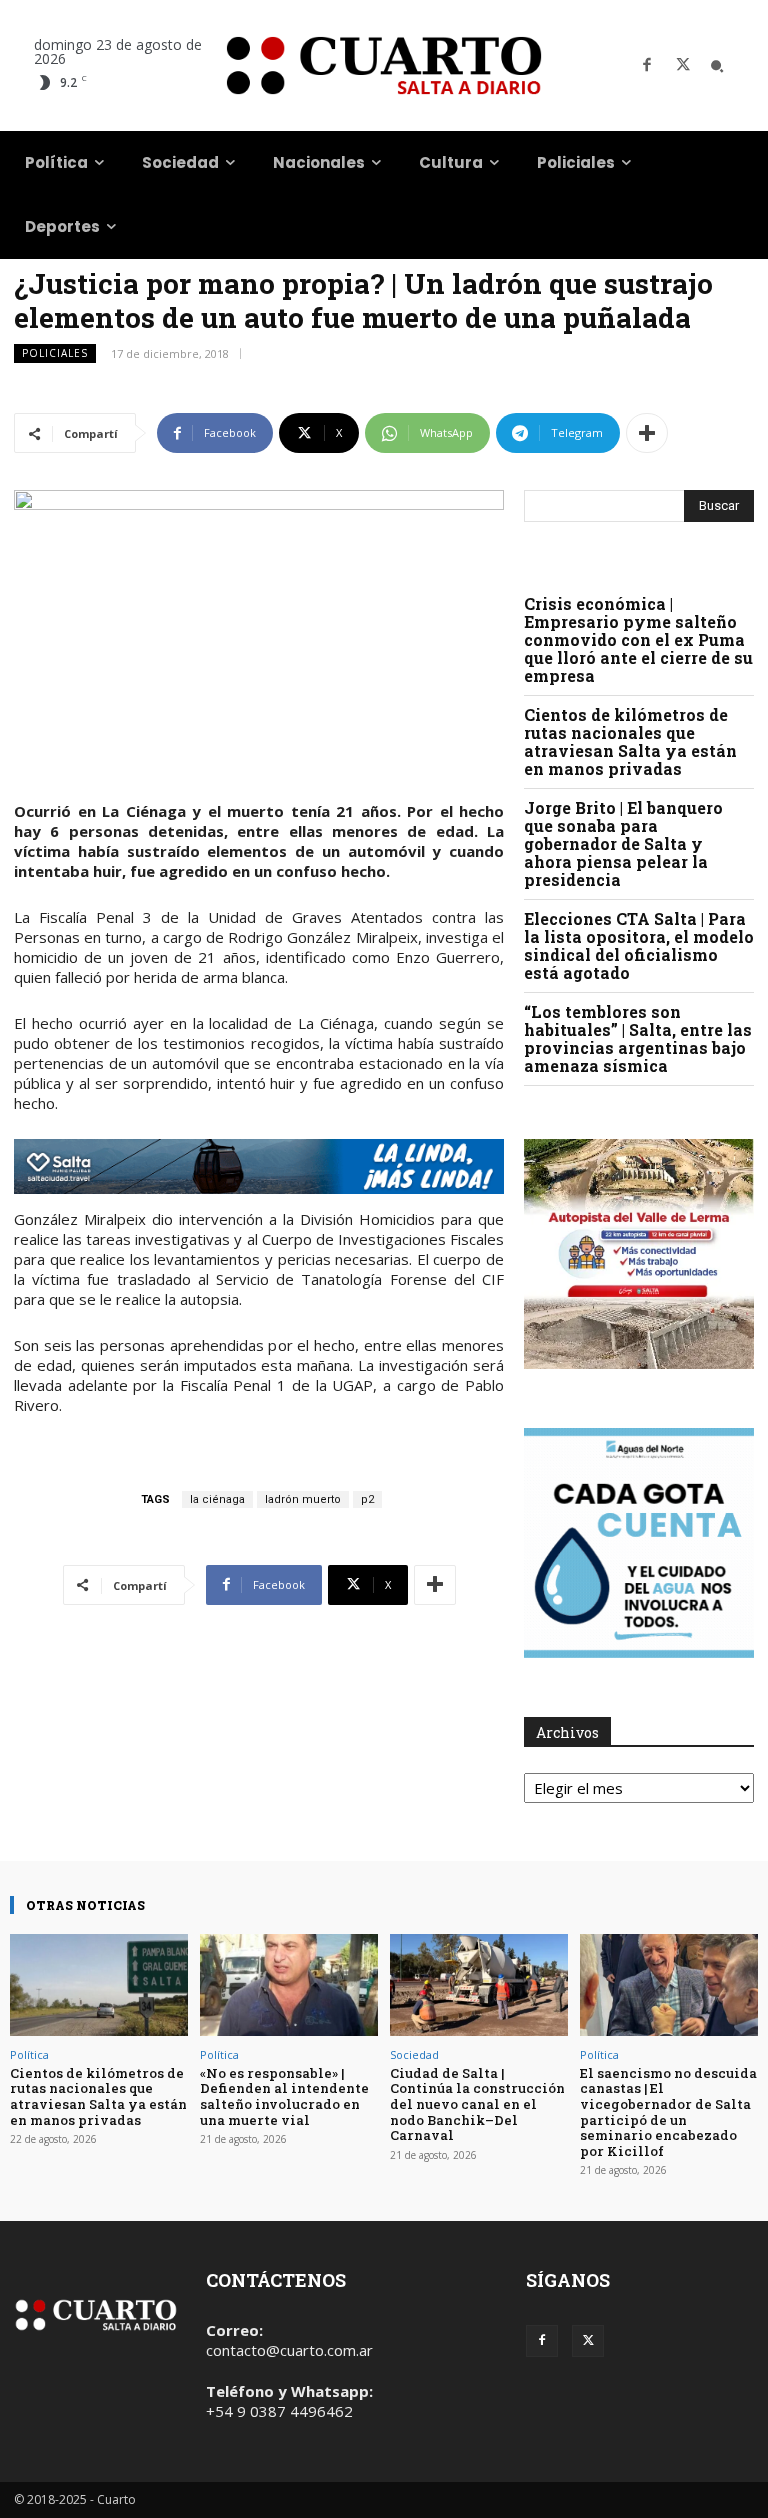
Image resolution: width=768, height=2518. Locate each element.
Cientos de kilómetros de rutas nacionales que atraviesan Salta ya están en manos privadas (630, 741)
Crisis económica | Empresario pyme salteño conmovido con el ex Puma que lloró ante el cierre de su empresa (638, 639)
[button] (717, 66)
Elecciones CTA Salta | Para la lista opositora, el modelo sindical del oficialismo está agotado (639, 945)
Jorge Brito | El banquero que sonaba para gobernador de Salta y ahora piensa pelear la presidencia (623, 843)
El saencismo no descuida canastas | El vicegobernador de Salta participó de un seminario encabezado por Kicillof (668, 2112)
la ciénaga (217, 1499)
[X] (683, 66)
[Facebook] (647, 66)
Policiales (55, 353)
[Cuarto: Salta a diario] (384, 65)
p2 (367, 1499)
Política (29, 2054)
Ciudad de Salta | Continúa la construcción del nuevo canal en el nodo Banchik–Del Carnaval (477, 2104)
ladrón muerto (303, 1499)
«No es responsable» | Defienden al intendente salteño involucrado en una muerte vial (284, 2096)
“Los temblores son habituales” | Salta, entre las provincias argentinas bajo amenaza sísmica (638, 1038)
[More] (647, 433)
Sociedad (414, 2054)
